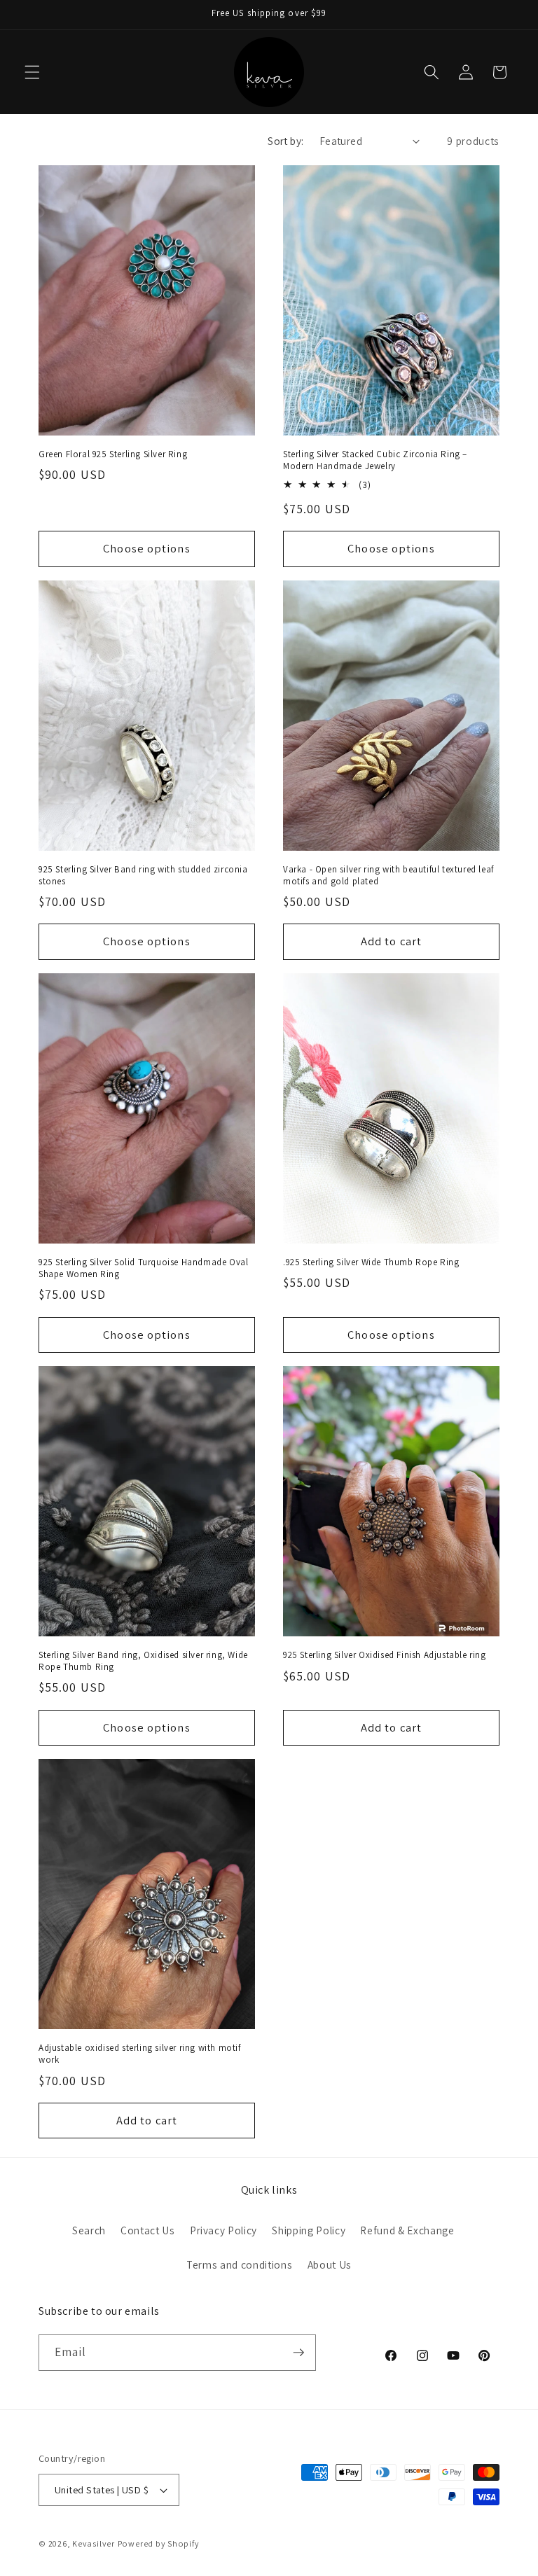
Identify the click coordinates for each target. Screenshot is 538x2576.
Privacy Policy (223, 2230)
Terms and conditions (239, 2264)
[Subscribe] (298, 2353)
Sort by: (286, 141)
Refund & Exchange (407, 2230)
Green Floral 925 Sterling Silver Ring (113, 454)
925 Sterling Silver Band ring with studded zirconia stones (143, 876)
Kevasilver (94, 2543)
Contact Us (148, 2230)
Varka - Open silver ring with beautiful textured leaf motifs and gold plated (388, 876)
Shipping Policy (309, 2230)
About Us (330, 2264)
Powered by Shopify (159, 2543)
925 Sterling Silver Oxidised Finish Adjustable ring (385, 1655)
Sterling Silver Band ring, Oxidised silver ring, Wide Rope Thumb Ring (143, 1661)
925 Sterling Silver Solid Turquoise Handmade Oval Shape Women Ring (143, 1268)
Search (89, 2230)
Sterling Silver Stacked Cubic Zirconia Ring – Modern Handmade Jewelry (375, 460)
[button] (32, 72)
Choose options (146, 548)
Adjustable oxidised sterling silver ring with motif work (140, 2054)
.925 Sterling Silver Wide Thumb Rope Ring (371, 1262)
